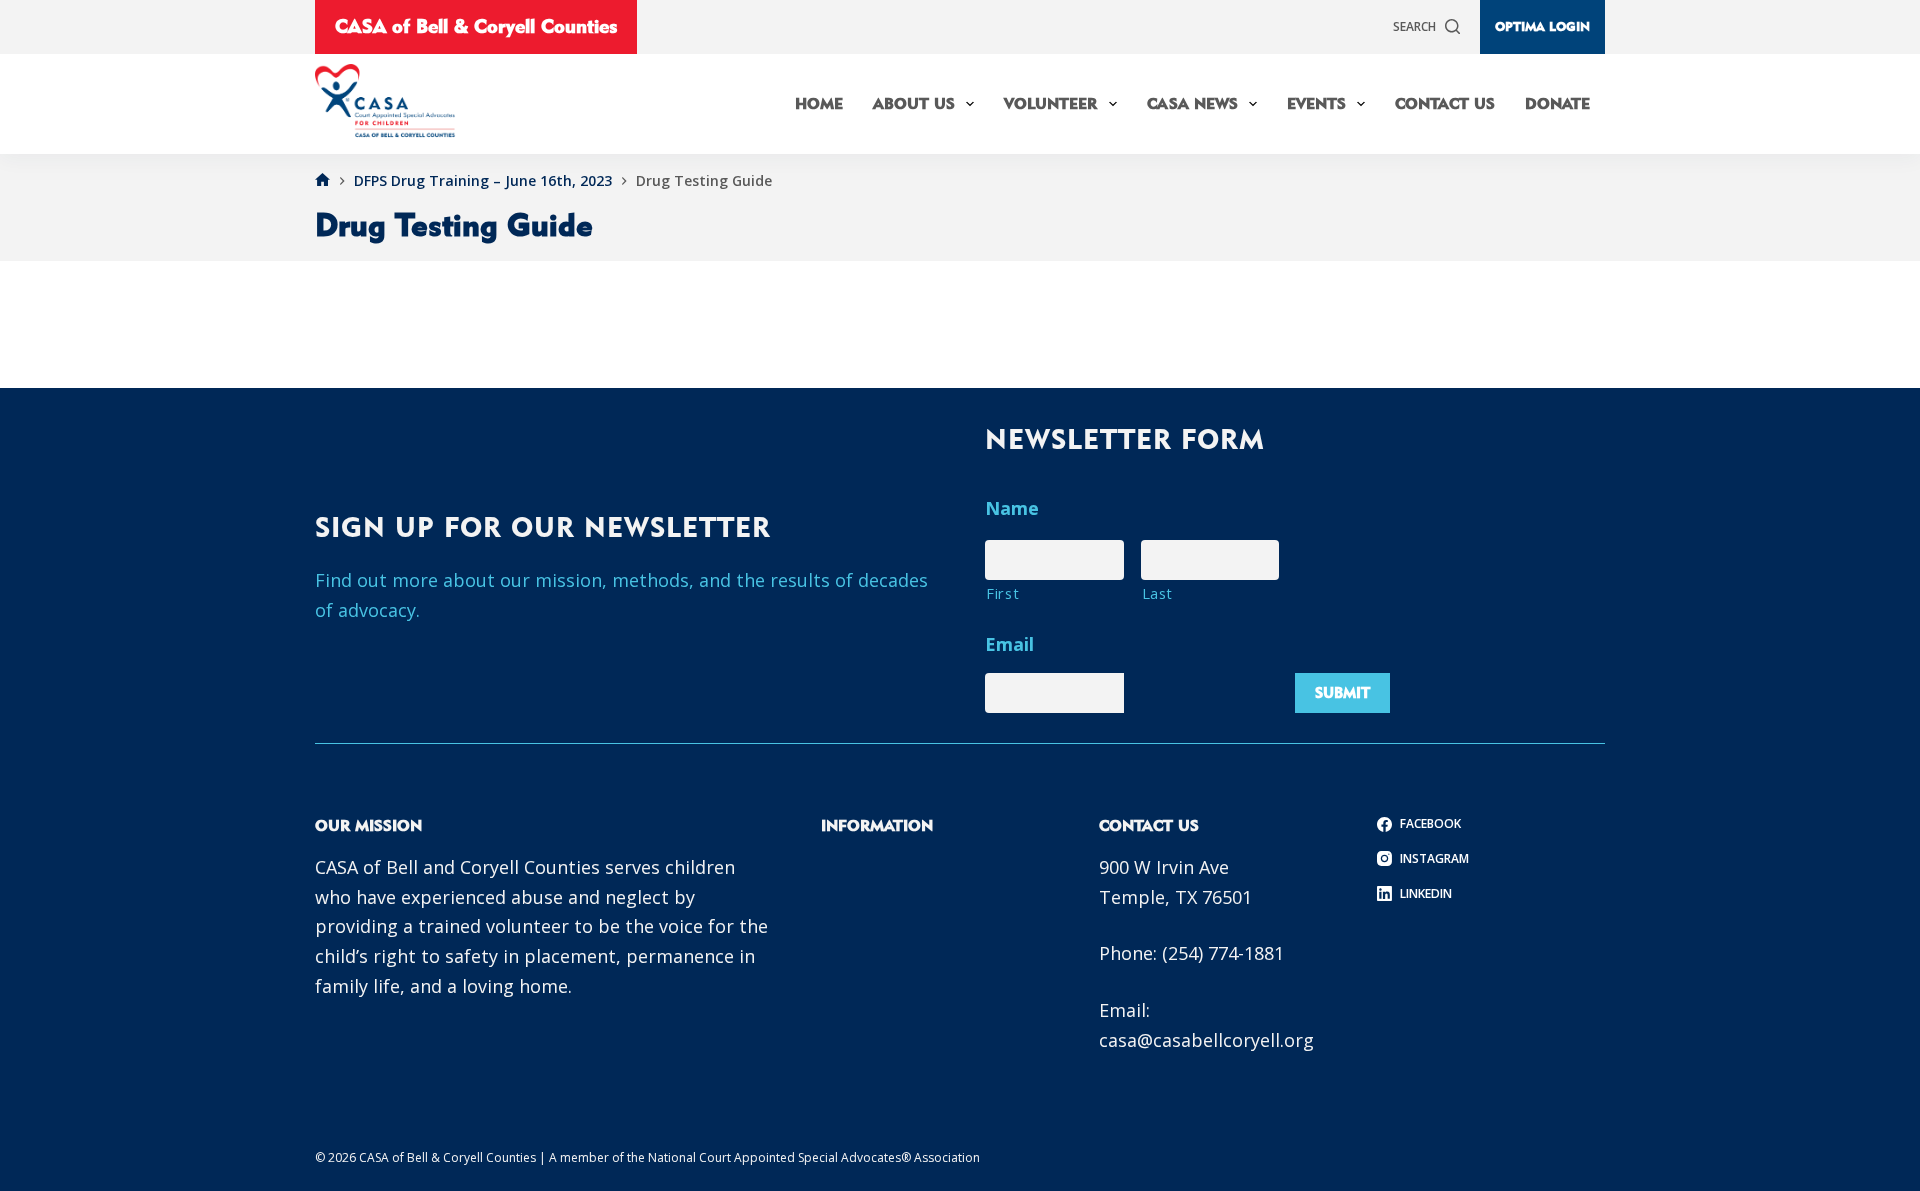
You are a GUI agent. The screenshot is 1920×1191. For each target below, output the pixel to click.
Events (1316, 103)
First (1002, 593)
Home (819, 103)
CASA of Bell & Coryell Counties (476, 26)
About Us (914, 103)
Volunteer (1050, 103)
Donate (1557, 103)
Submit (1342, 692)
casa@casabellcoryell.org (1206, 1040)
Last (1158, 593)
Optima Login (1542, 26)
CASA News (1192, 103)
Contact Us (1445, 103)
